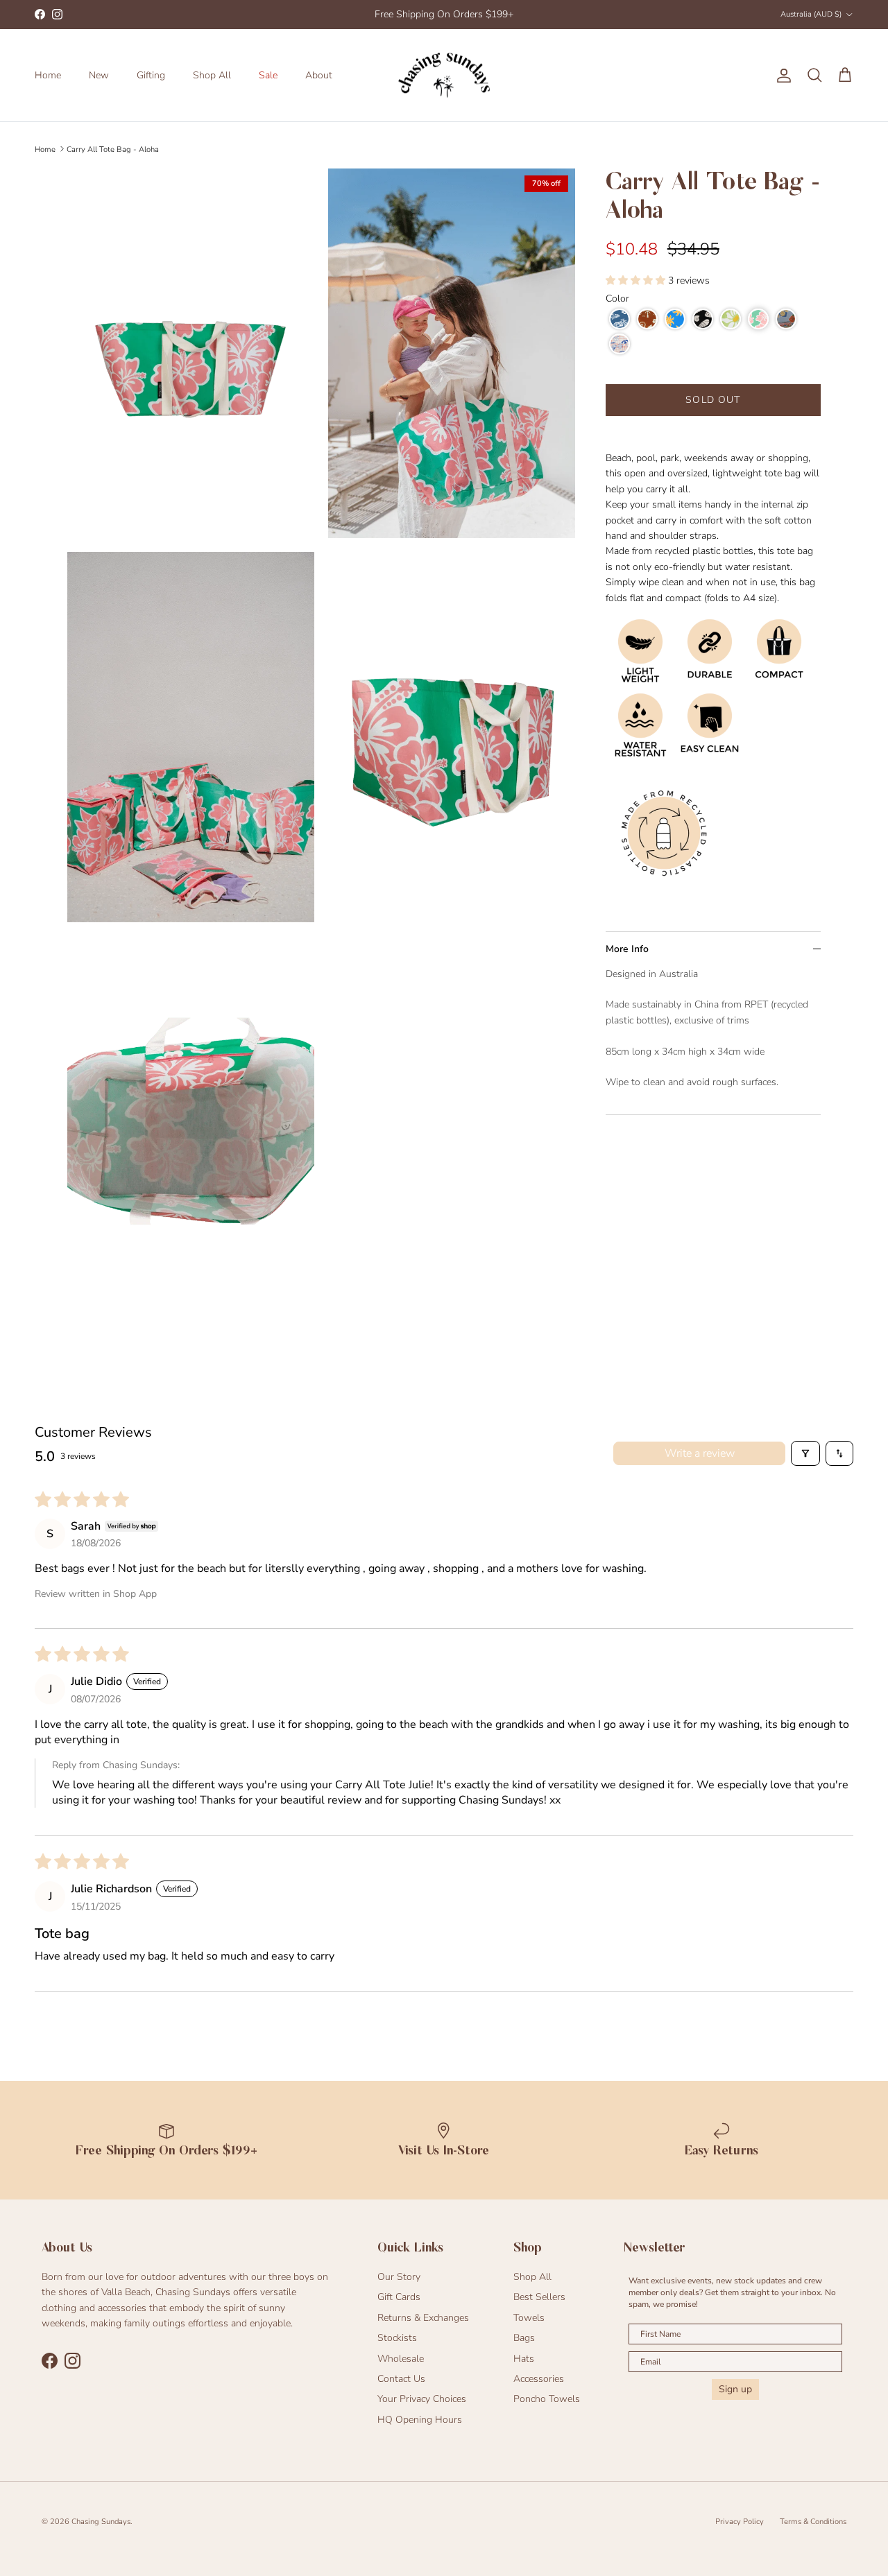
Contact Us (401, 2379)
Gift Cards (399, 2297)
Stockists (397, 2338)
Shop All (212, 75)
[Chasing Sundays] (444, 76)
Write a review (700, 1453)
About (319, 75)
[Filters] (805, 1453)
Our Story (399, 2277)
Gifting (151, 75)
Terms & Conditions (813, 2522)
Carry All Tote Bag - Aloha (113, 149)
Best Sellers (539, 2297)
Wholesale (401, 2359)
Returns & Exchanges (423, 2318)
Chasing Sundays (101, 2522)
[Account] (781, 76)
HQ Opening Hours (420, 2420)
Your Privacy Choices (422, 2399)
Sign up (735, 2389)
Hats (524, 2359)
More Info (627, 949)
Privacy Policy (740, 2522)
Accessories (539, 2379)
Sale (268, 75)
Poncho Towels (547, 2399)
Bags (524, 2338)
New (99, 75)
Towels (529, 2318)
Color (617, 299)
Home (48, 75)
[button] (637, 280)
